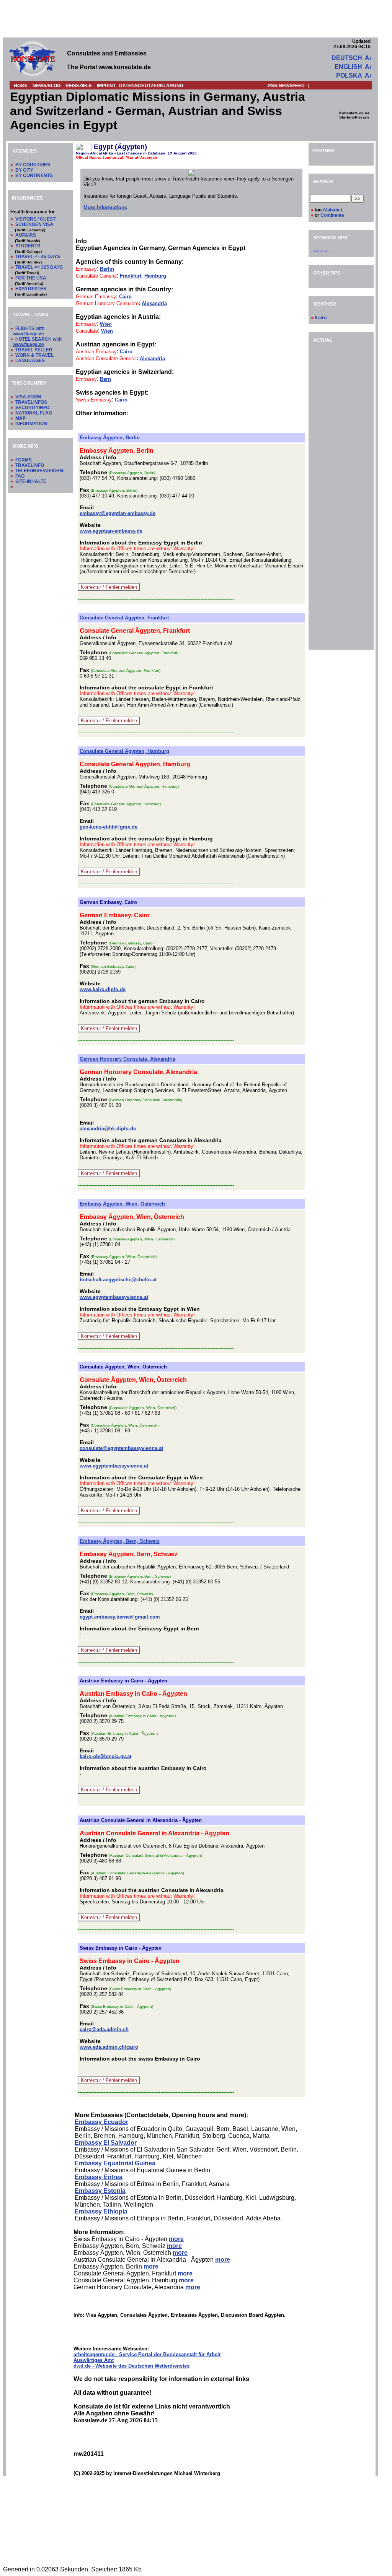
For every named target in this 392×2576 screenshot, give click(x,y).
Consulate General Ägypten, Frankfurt (124, 618)
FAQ (20, 476)
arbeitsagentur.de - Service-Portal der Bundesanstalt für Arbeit (147, 2354)
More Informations (105, 207)
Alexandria (154, 303)
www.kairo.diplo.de (103, 989)
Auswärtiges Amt (94, 2360)
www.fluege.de (28, 334)
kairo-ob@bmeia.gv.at (105, 1756)
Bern (105, 379)
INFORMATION (31, 424)
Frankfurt (131, 276)
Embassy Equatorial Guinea (115, 2163)
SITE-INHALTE (31, 481)
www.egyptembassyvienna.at (114, 1297)
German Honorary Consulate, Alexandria (127, 1059)
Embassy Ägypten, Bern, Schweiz (120, 1541)
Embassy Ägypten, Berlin (110, 438)
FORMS (24, 460)
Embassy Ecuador (101, 2122)
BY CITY (24, 170)
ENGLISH (348, 67)
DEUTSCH (347, 58)
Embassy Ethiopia (101, 2211)
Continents (332, 215)
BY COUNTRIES (33, 165)
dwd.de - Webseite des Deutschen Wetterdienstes (131, 2366)
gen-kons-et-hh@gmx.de (109, 827)
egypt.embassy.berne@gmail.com (120, 1617)
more (176, 2239)
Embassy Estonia (100, 2191)
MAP (20, 418)
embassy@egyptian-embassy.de (118, 513)
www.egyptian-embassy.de (111, 531)
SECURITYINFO (32, 408)
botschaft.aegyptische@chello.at (118, 1280)
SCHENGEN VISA (34, 224)
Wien (106, 324)
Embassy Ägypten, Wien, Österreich (122, 1204)
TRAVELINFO (30, 465)
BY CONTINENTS (34, 176)
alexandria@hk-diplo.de (108, 1129)
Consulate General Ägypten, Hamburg (124, 751)
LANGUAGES (30, 361)
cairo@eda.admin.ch (104, 2029)
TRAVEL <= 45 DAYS (38, 257)
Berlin (107, 269)
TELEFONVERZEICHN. (40, 471)
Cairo (125, 297)
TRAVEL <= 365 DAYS (39, 267)
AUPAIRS (26, 235)
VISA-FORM (28, 397)
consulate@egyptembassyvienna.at (121, 1448)
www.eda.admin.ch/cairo (109, 2047)
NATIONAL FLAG (34, 413)
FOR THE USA (31, 278)
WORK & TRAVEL (34, 355)
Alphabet (332, 210)
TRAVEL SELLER (34, 350)
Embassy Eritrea (99, 2177)
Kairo (321, 318)
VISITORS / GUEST (35, 219)
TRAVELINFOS (31, 402)
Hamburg (155, 276)
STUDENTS (28, 246)
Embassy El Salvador (106, 2143)
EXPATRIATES (31, 289)
